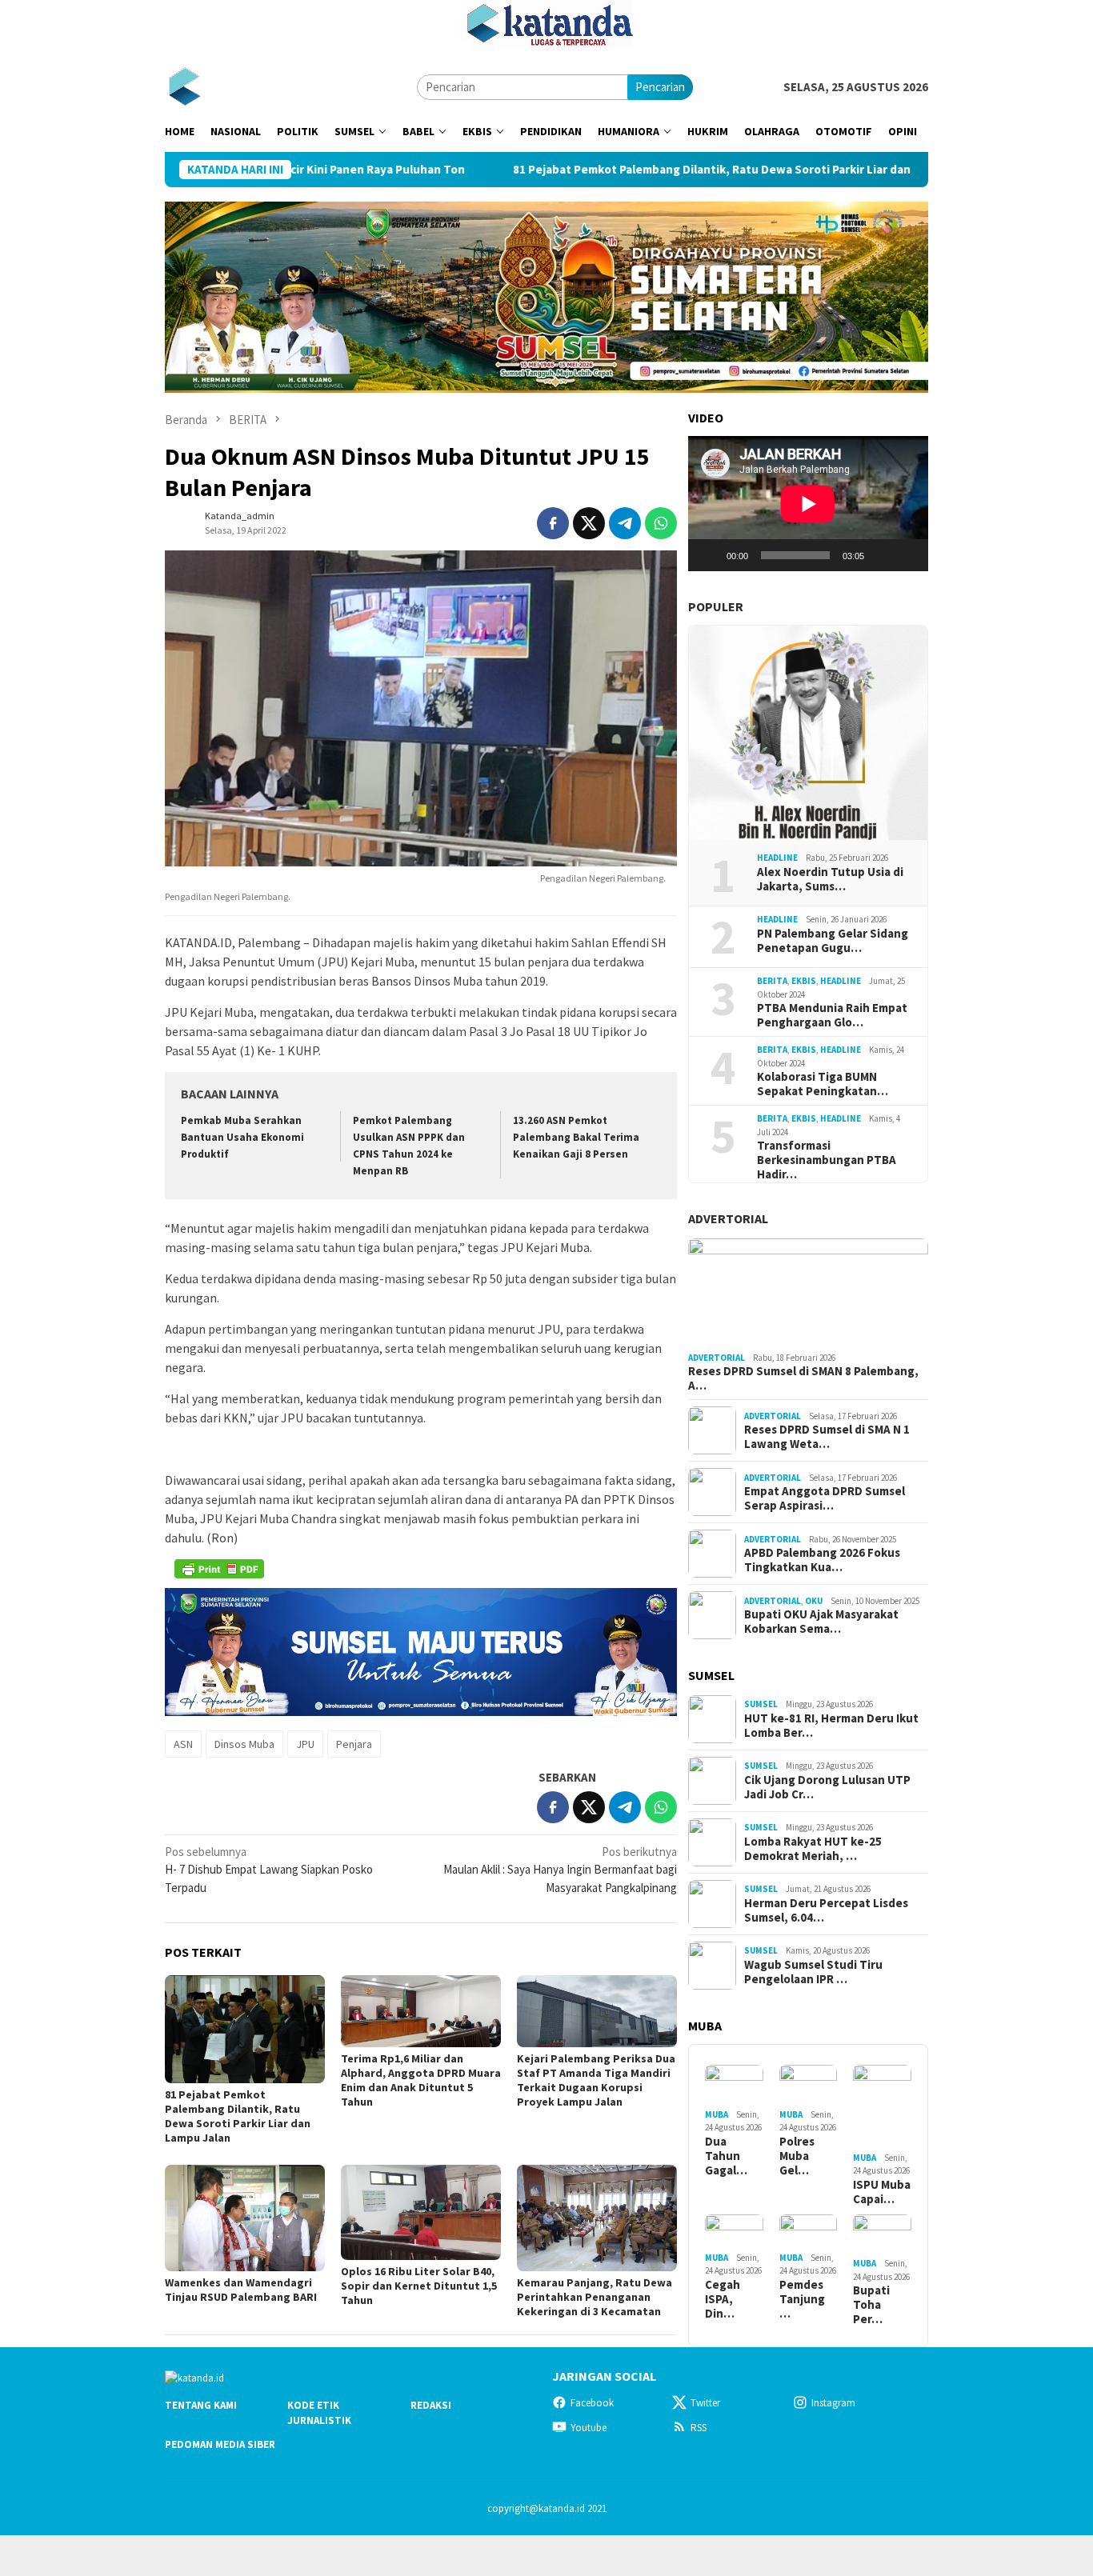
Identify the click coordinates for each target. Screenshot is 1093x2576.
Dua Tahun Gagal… (726, 2156)
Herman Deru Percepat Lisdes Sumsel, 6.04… (826, 1910)
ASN (183, 1744)
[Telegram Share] (625, 523)
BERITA (772, 981)
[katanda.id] (184, 86)
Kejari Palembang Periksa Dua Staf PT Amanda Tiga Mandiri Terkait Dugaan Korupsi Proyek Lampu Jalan (596, 2080)
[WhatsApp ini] (661, 523)
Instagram (833, 2403)
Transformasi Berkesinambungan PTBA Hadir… (827, 1160)
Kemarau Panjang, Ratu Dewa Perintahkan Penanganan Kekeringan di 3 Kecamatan (595, 2297)
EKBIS (804, 981)
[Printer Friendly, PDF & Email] (219, 1569)
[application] (808, 504)
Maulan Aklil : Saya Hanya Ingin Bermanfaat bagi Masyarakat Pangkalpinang (560, 1870)
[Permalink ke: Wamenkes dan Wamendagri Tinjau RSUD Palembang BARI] (245, 2218)
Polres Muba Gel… (797, 2156)
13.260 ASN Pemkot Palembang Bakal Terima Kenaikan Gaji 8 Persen (576, 1137)
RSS (699, 2428)
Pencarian (660, 87)
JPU (305, 1744)
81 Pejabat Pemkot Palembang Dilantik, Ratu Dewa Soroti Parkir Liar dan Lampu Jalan (654, 170)
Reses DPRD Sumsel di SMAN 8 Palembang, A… (803, 1378)
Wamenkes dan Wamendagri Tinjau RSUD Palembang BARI (241, 2290)
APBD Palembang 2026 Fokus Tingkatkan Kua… (822, 1560)
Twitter (705, 2403)
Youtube (589, 2428)
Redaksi (431, 2405)
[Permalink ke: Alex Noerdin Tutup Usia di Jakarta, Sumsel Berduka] (808, 733)
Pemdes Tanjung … (802, 2299)
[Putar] (709, 555)
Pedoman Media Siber (220, 2444)
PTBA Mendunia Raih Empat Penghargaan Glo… (832, 1015)
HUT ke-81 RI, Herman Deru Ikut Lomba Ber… (831, 1726)
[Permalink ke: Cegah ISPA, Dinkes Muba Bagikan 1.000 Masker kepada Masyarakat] (734, 2231)
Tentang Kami (201, 2405)
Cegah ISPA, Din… (723, 2299)
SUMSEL (761, 1704)
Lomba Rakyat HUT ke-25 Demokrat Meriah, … (813, 1849)
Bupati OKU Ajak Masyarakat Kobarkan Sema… (821, 1622)
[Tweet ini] (589, 523)
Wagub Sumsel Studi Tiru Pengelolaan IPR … (813, 1972)
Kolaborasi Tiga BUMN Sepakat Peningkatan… (823, 1084)
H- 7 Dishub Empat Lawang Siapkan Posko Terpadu (269, 1870)
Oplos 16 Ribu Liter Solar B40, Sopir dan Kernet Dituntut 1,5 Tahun (419, 2286)
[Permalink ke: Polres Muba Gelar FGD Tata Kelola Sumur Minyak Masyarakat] (809, 2084)
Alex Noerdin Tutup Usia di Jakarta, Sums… (830, 879)
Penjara (354, 1744)
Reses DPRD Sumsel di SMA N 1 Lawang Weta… (827, 1437)
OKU (814, 1601)
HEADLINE (777, 858)
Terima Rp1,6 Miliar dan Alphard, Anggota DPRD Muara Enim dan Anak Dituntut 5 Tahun (421, 2080)
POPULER (716, 606)
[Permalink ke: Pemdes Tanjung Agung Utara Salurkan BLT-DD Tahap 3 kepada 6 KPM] (809, 2231)
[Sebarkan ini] (553, 523)
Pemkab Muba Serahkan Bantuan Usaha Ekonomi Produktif (242, 1137)
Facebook (592, 2403)
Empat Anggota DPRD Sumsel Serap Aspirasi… (825, 1498)
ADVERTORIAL (728, 1218)
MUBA (717, 2114)
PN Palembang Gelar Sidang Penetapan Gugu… (833, 941)
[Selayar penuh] (907, 555)
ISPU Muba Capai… (882, 2192)
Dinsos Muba (244, 1744)
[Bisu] (882, 555)
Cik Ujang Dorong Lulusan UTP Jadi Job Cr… (827, 1787)
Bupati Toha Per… (871, 2305)
